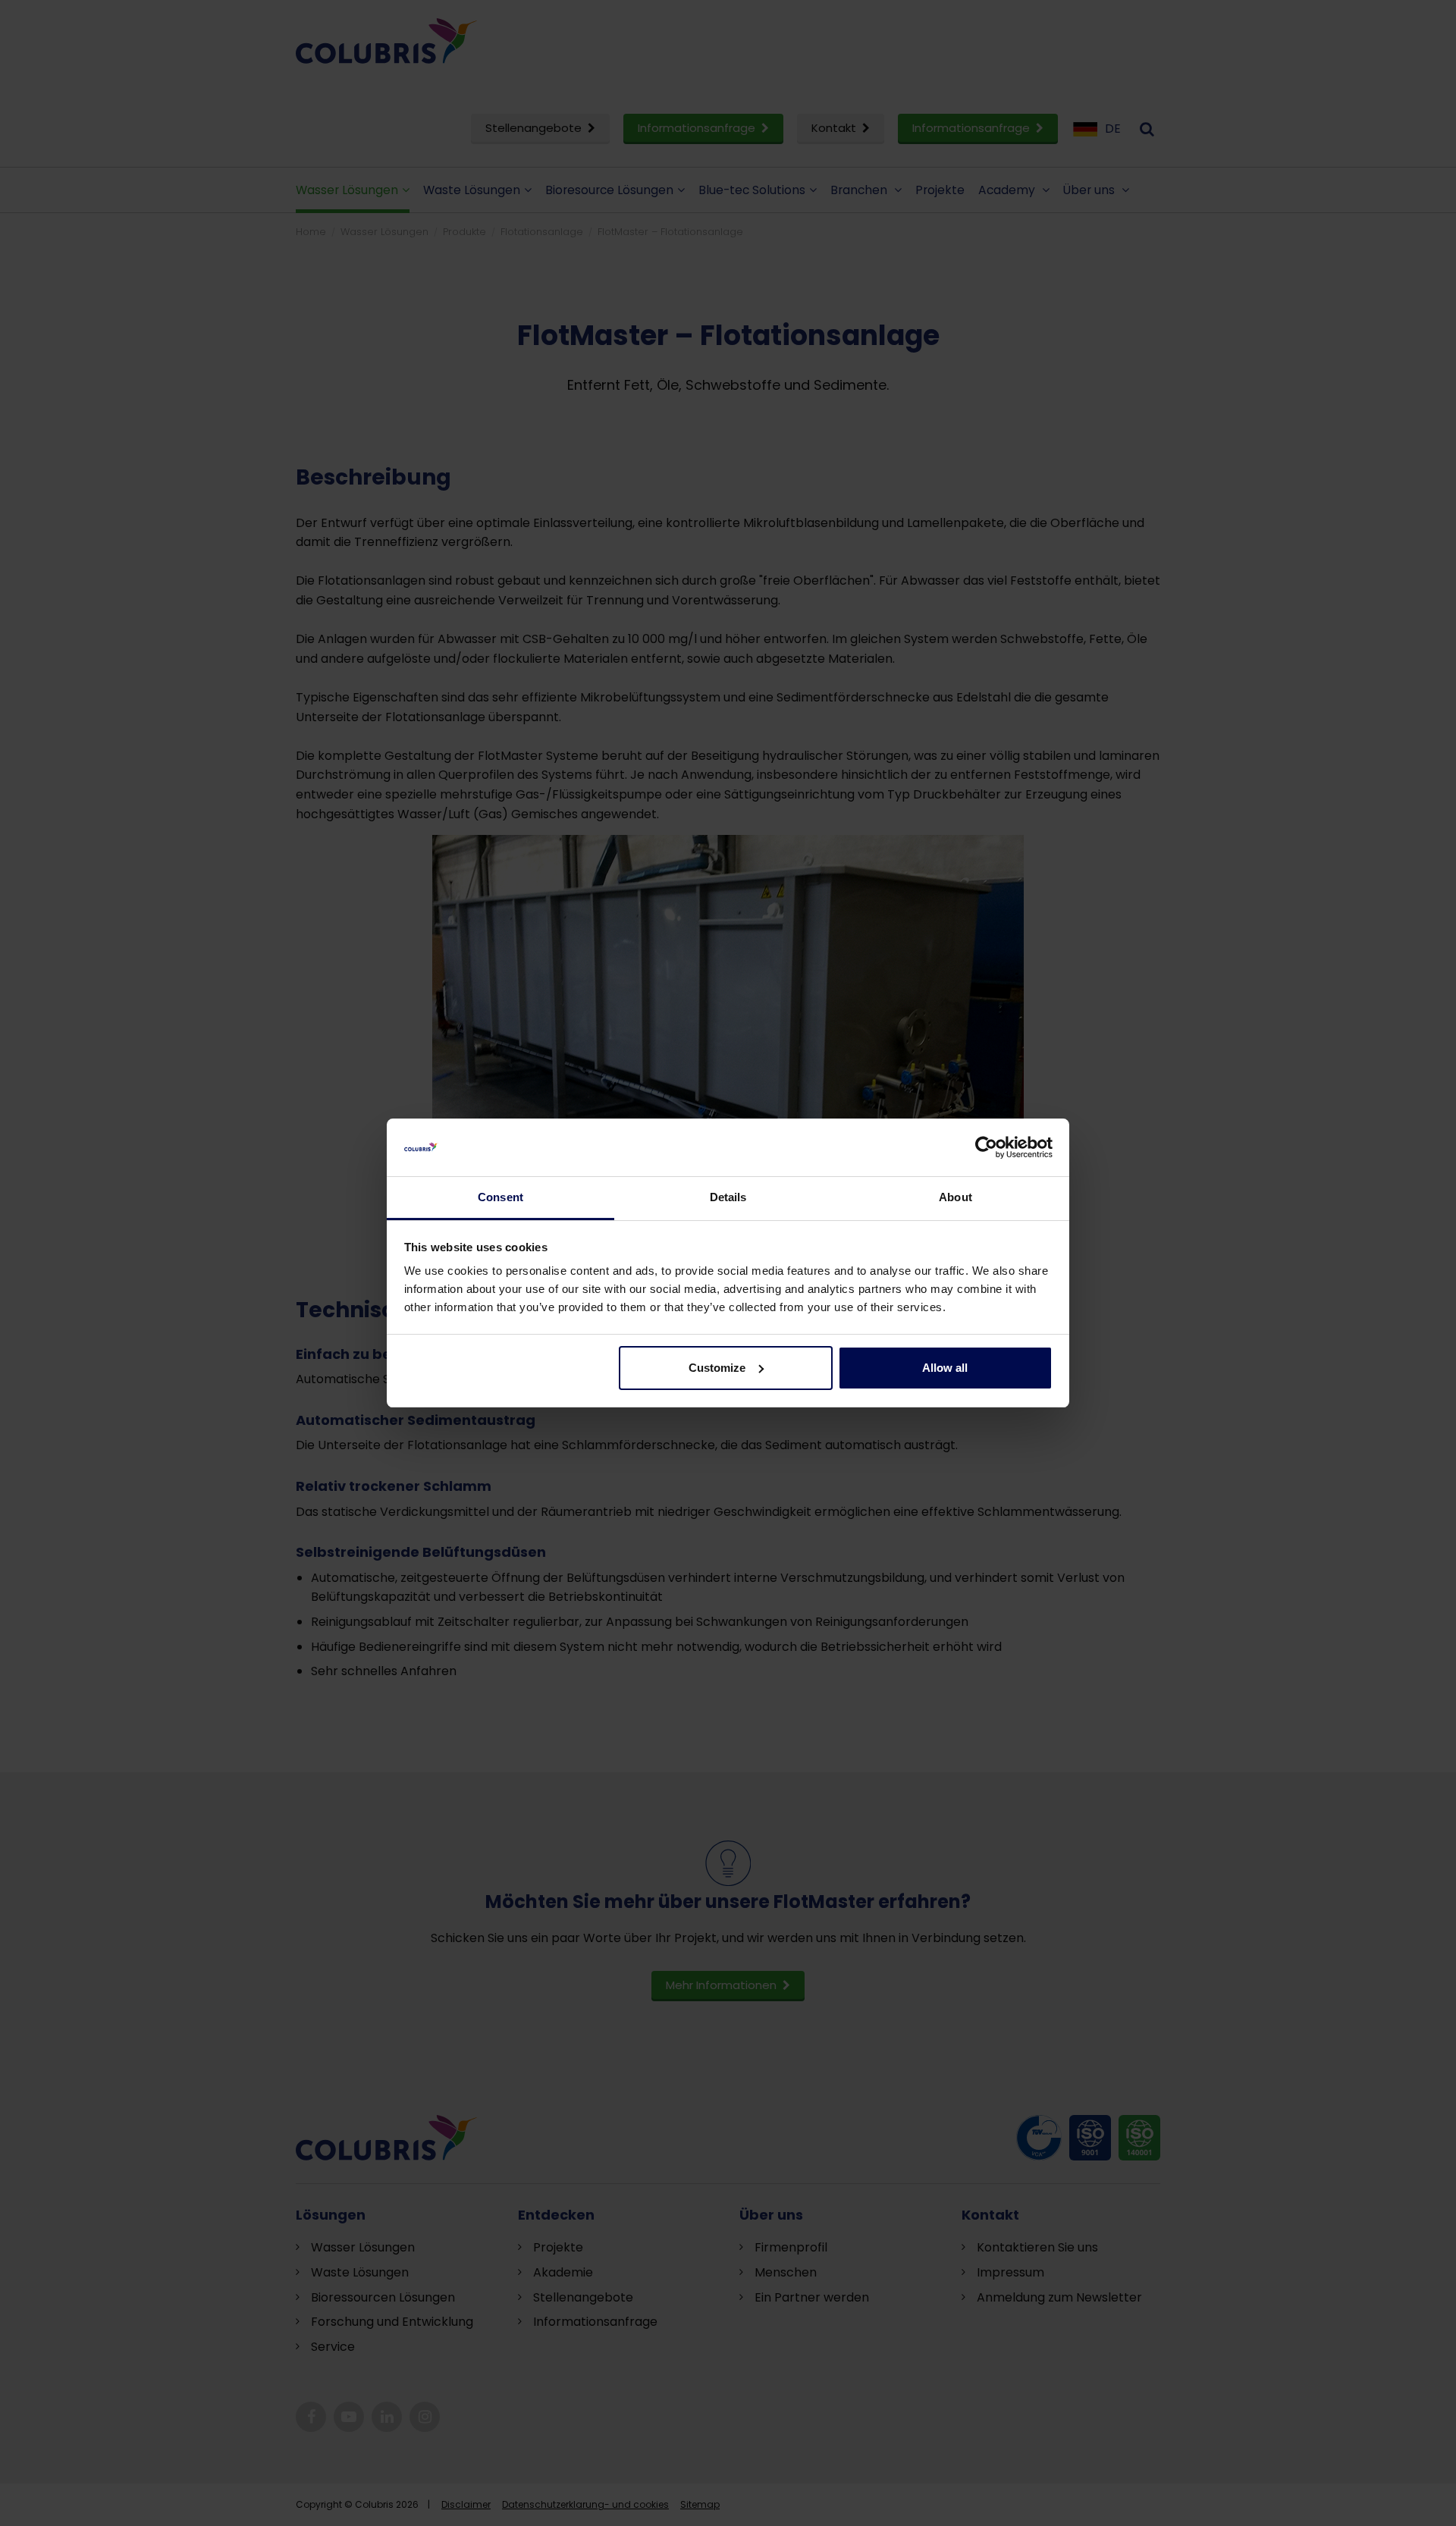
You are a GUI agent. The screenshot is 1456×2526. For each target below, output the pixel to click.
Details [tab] (728, 1197)
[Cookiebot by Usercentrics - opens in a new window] (986, 1147)
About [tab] (955, 1197)
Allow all (945, 1368)
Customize (717, 1368)
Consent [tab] (500, 1197)
